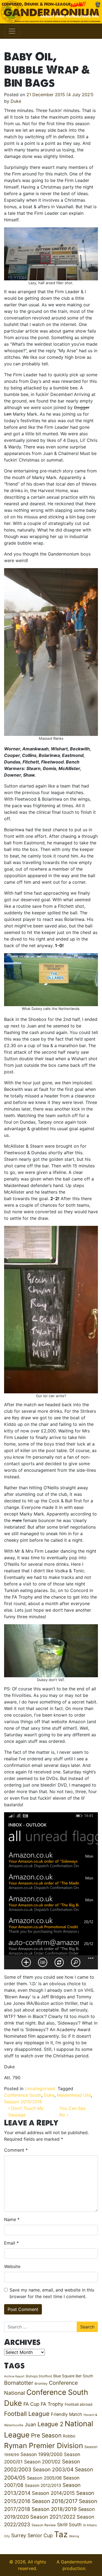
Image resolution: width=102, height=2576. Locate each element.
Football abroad (79, 2404)
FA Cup (31, 2404)
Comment (16, 2150)
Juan (30, 2424)
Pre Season (46, 2435)
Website (12, 2266)
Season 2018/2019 (54, 2509)
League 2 (50, 2424)
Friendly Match (67, 2414)
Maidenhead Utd (74, 2095)
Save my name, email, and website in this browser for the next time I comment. (52, 2293)
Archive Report (14, 2376)
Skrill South (69, 2524)
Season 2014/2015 (53, 2493)
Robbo (69, 2436)
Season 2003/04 (53, 2469)
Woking (74, 2536)
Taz (61, 2534)
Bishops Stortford (39, 2376)
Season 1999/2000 (41, 2454)
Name (12, 2219)
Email (11, 2243)
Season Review (44, 2525)
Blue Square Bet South (73, 2376)
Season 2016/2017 (55, 2501)
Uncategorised (40, 2089)
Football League (27, 2414)
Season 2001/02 (42, 2462)
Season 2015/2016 (23, 2102)
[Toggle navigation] (12, 31)
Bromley (41, 2383)
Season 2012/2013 (43, 2485)
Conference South (23, 2095)
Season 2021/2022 (53, 2517)
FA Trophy (52, 2404)
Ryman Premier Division (44, 2446)
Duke (16, 101)
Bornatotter (19, 2383)
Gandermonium (77, 2562)
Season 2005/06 (44, 2478)
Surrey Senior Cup (32, 2535)
